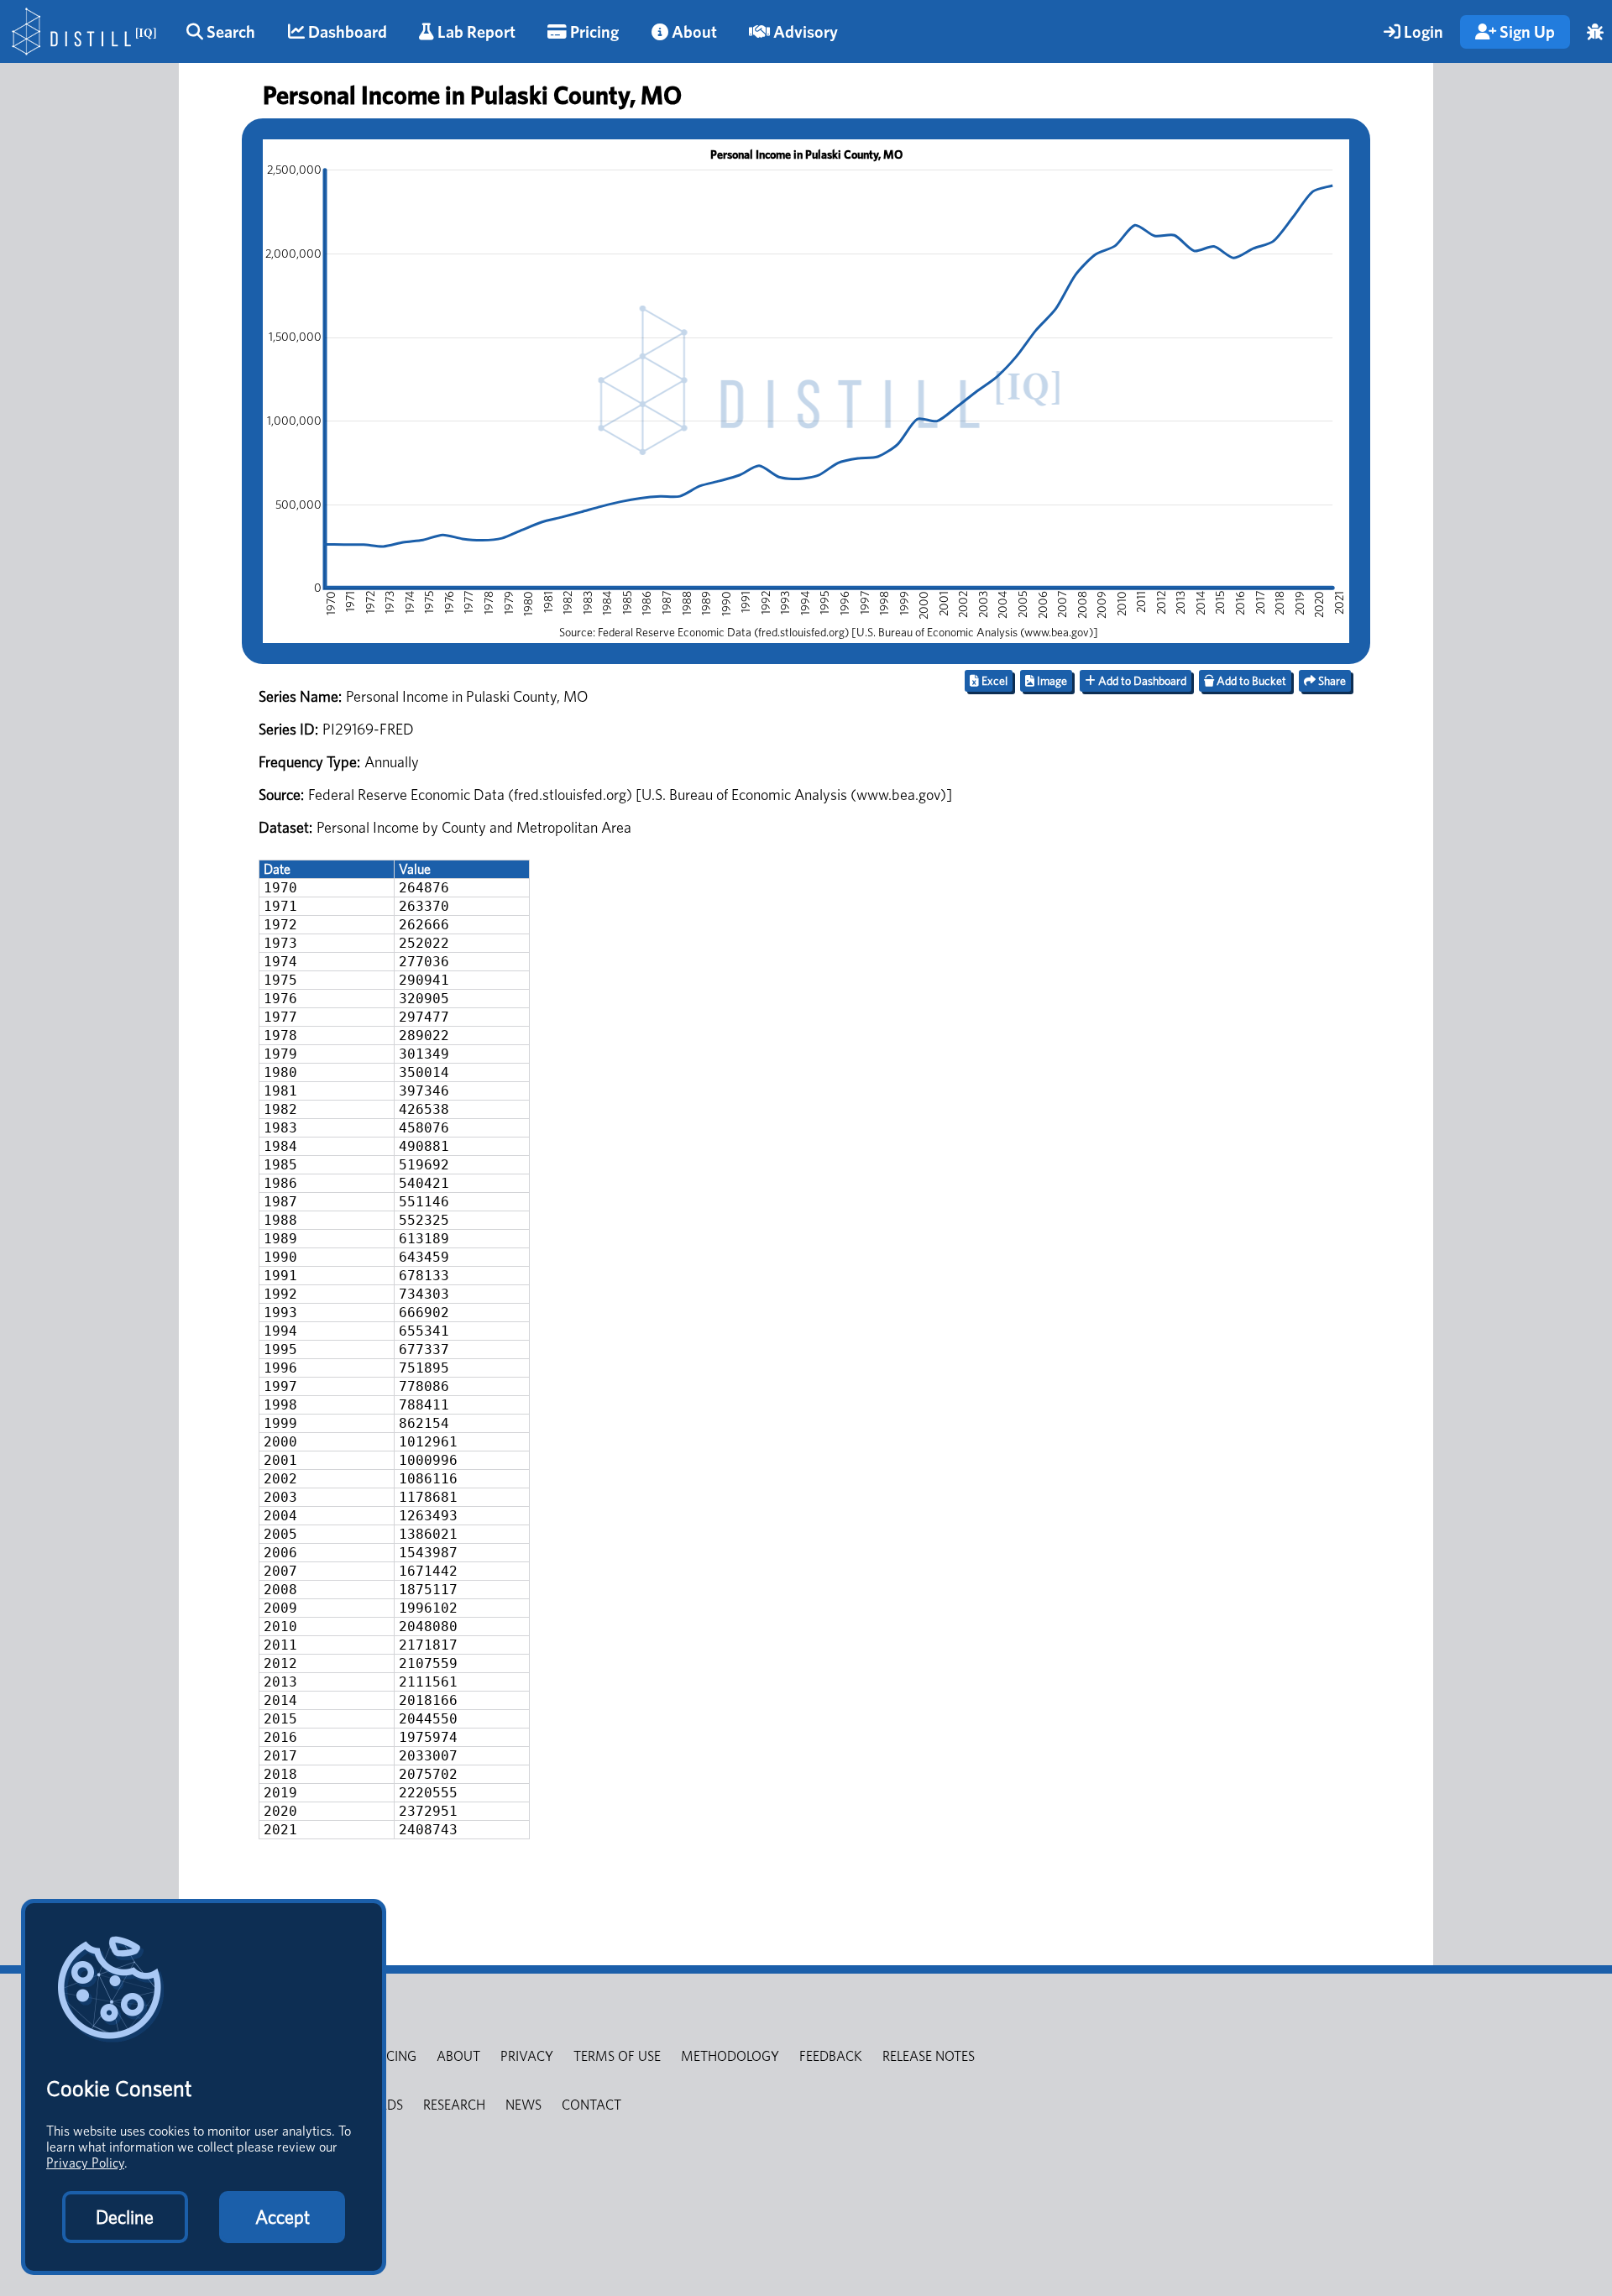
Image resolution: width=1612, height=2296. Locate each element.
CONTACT (591, 2105)
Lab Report (475, 32)
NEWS (523, 2105)
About (693, 32)
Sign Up (1526, 32)
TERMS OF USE (617, 2056)
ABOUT (458, 2056)
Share (1331, 681)
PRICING (392, 2056)
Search (229, 32)
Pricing (593, 32)
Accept (283, 2217)
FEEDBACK (831, 2056)
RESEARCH (454, 2105)
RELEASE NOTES (929, 2056)
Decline (125, 2217)
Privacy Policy (85, 2163)
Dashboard (346, 32)
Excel (993, 681)
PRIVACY (527, 2056)
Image (1051, 681)
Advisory (804, 32)
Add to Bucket (1250, 681)
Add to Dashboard (1141, 681)
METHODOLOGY (730, 2056)
